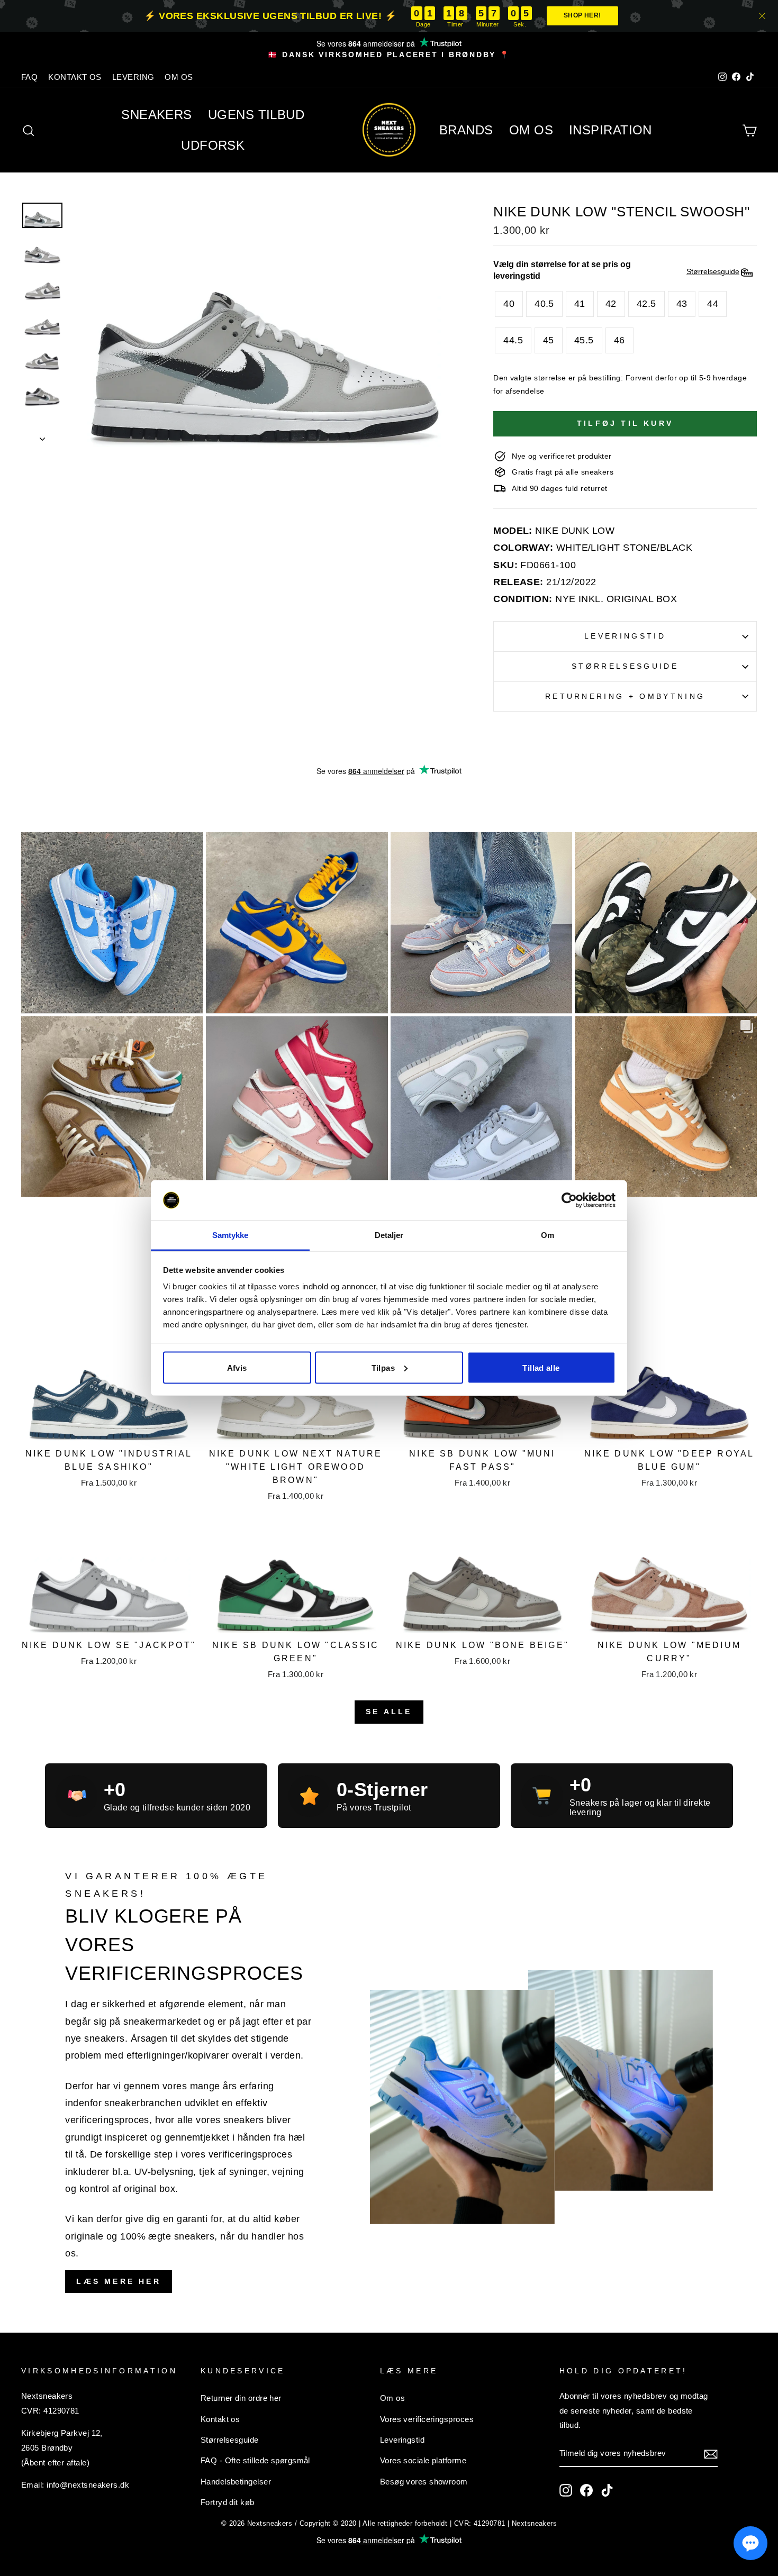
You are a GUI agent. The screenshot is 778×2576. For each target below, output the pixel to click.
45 (549, 340)
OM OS (179, 77)
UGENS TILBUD (256, 115)
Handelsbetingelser (236, 2482)
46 (619, 340)
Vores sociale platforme (423, 2460)
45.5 (584, 340)
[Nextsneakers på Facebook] (586, 2490)
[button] (750, 2543)
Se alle (389, 1712)
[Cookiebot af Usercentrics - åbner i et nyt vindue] (569, 1200)
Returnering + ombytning (625, 696)
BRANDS (466, 130)
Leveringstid (625, 636)
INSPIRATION (610, 130)
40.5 (544, 304)
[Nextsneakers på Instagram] (566, 2490)
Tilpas (383, 1367)
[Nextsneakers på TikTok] (607, 2490)
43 (682, 304)
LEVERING (133, 77)
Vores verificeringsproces (427, 2419)
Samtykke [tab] (230, 1235)
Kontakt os (220, 2419)
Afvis (237, 1367)
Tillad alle (541, 1367)
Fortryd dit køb (228, 2502)
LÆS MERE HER (118, 2281)
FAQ (29, 77)
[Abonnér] (711, 2454)
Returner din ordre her (241, 2398)
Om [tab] (548, 1235)
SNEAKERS (157, 115)
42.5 (646, 304)
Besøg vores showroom (424, 2482)
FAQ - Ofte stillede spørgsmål (255, 2460)
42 (611, 304)
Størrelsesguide (625, 666)
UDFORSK (213, 145)
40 (509, 304)
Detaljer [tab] (389, 1235)
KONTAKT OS (75, 77)
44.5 (513, 340)
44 (713, 304)
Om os (392, 2398)
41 (580, 304)
